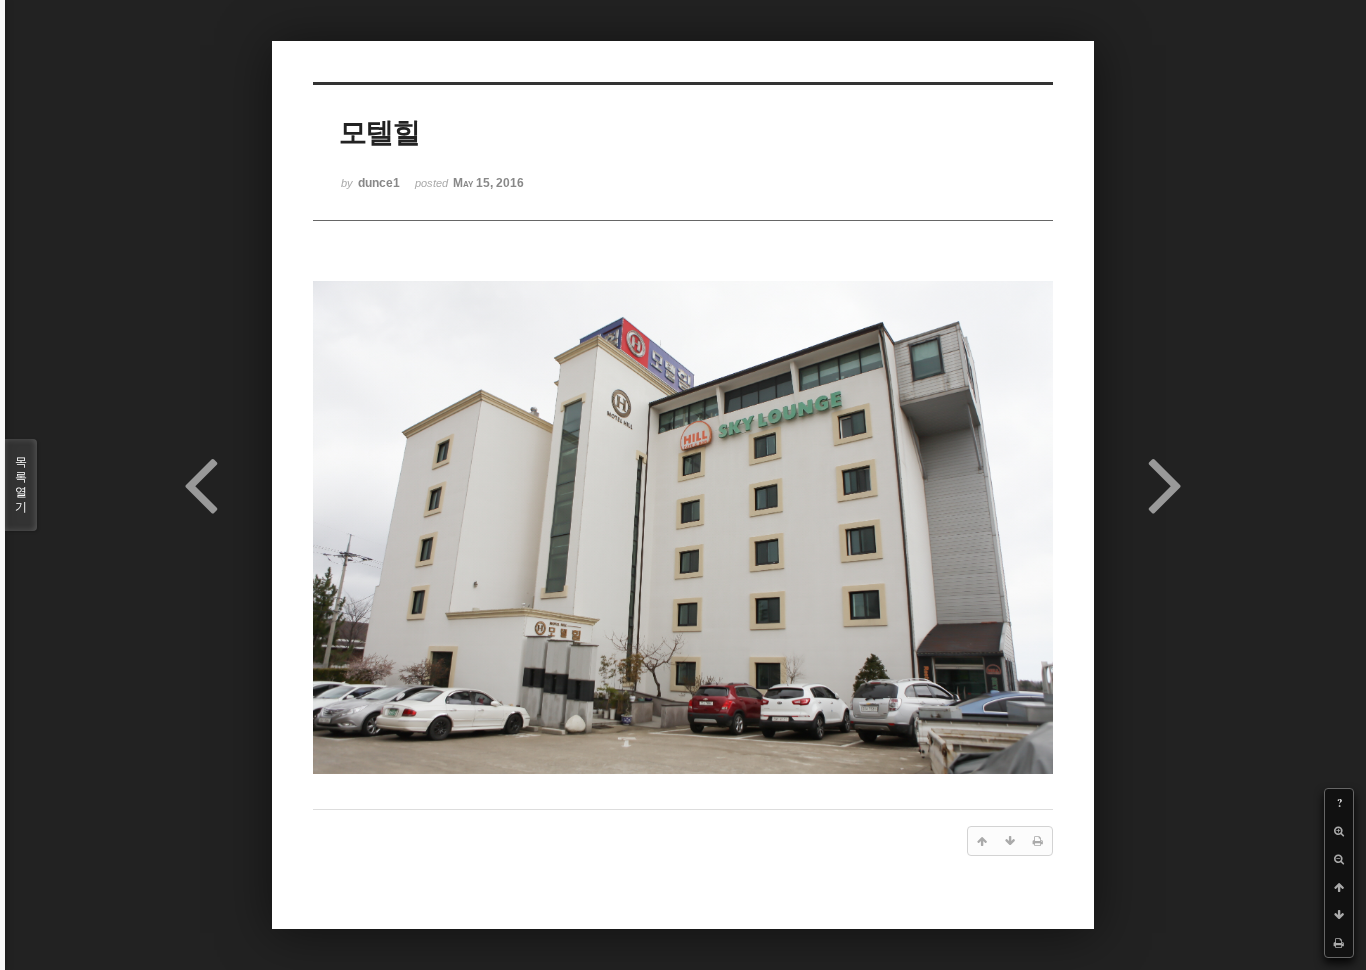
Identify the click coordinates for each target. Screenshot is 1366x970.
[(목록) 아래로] (1339, 915)
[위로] (1339, 887)
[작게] (1339, 859)
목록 (21, 484)
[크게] (1339, 831)
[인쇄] (1339, 943)
